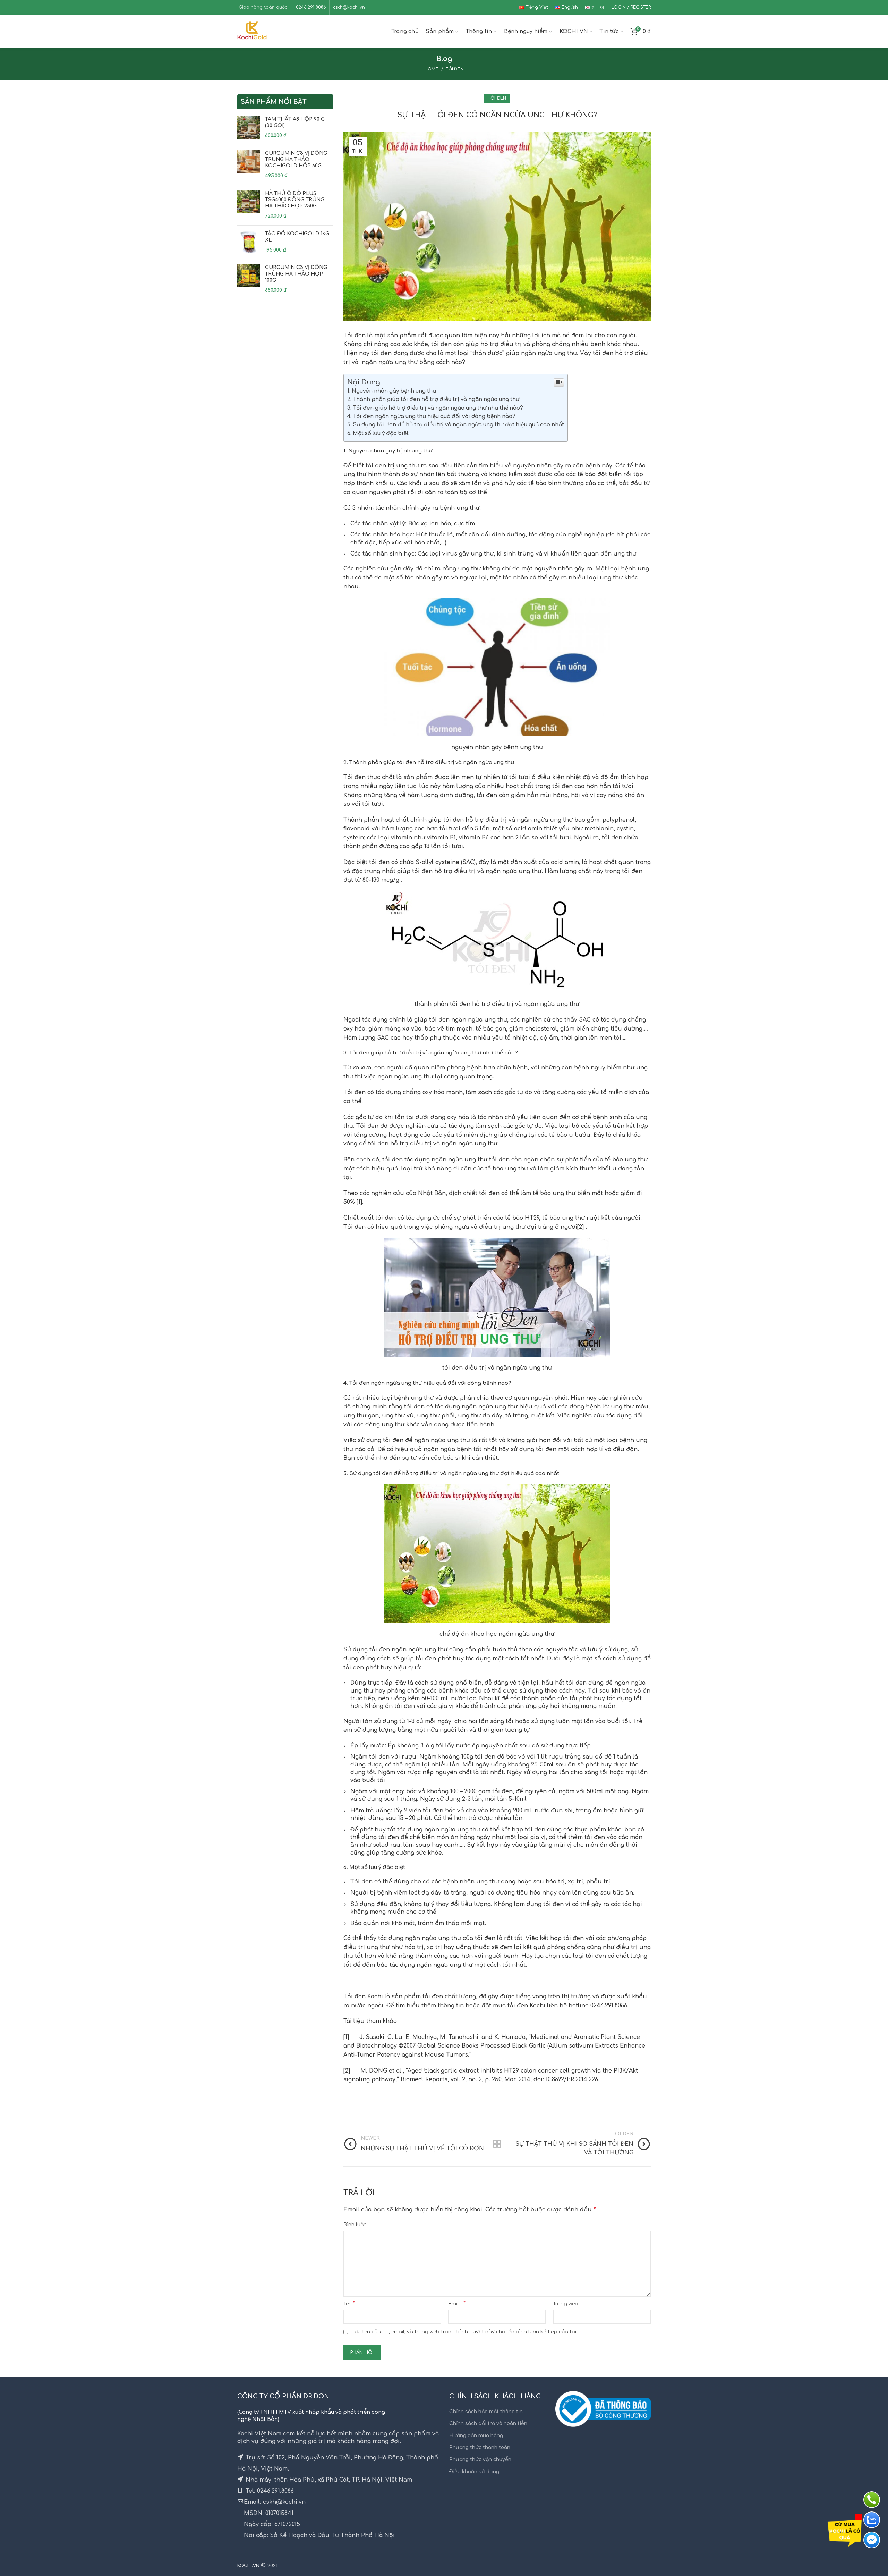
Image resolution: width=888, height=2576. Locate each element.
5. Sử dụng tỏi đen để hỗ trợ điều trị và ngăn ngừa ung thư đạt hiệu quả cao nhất (456, 425)
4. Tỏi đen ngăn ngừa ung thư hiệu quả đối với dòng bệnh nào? (431, 417)
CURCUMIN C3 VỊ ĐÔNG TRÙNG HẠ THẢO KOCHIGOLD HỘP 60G (296, 159)
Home (432, 69)
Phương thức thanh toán (480, 2447)
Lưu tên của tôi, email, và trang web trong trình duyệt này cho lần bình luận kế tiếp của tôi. (464, 2332)
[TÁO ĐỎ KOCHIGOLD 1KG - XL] (249, 242)
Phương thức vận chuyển (480, 2460)
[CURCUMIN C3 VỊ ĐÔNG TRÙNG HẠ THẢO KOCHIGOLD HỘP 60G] (249, 165)
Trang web (566, 2304)
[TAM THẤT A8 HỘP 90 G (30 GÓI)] (249, 128)
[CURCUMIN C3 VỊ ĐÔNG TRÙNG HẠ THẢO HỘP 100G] (249, 279)
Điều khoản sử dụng (474, 2472)
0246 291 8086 (310, 7)
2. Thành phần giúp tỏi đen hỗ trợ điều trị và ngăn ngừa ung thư (433, 400)
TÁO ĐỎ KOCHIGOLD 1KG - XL (299, 237)
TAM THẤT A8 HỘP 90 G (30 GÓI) (295, 122)
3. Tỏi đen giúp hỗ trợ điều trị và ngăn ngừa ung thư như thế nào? (435, 408)
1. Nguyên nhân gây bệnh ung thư (392, 391)
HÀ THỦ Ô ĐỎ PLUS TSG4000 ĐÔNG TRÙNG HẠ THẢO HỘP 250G (295, 200)
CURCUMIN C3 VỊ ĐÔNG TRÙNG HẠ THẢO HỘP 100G (296, 274)
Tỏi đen (455, 69)
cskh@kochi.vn (349, 7)
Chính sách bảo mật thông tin (486, 2412)
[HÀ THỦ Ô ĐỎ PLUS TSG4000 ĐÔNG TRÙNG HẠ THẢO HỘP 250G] (249, 205)
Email (457, 2304)
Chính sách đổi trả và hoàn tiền (488, 2424)
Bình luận (355, 2225)
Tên (349, 2304)
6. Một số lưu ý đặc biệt (378, 434)
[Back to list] (497, 2144)
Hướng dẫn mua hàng (476, 2436)
